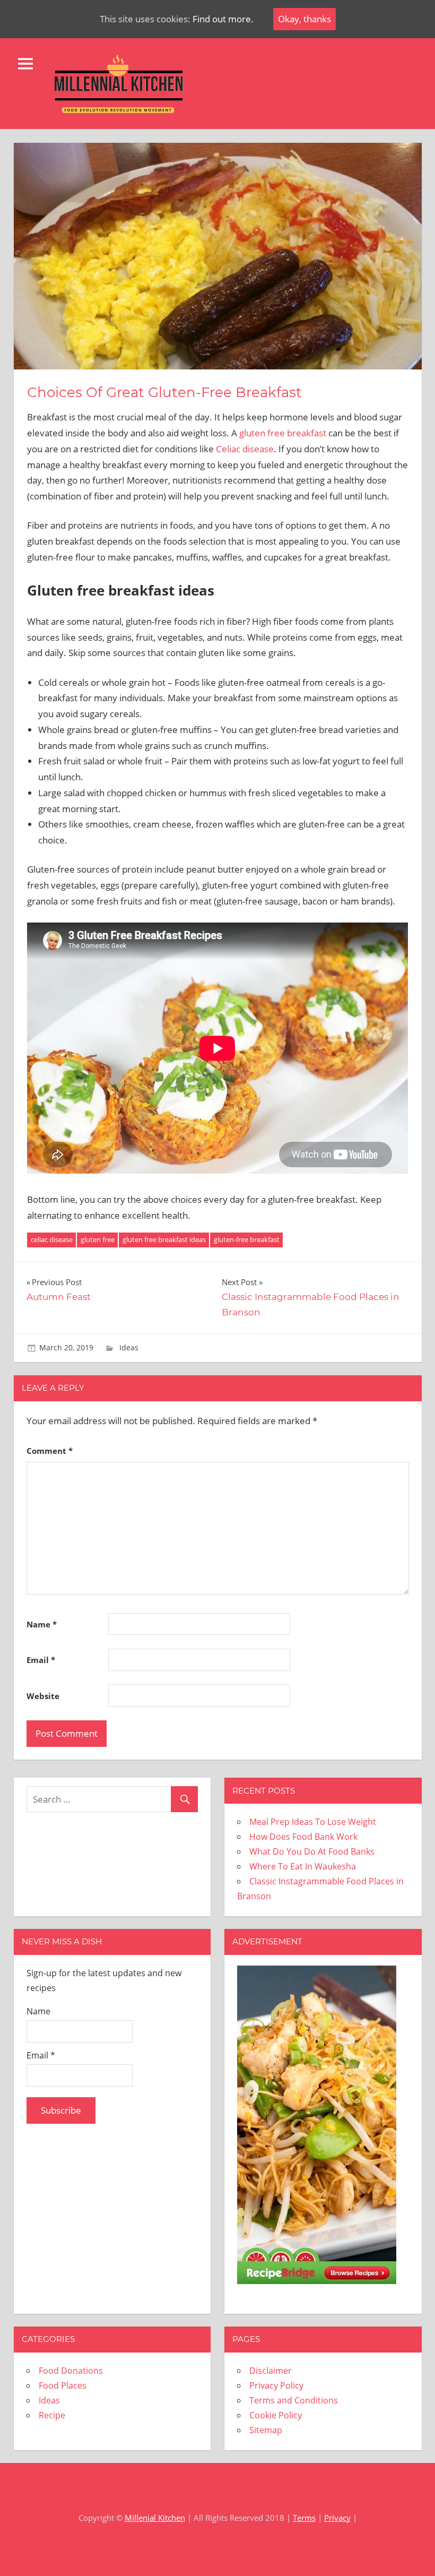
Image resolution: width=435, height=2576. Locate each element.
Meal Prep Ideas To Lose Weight (313, 1822)
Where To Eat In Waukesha (303, 1866)
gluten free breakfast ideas (164, 1239)
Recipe (52, 2415)
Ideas (129, 1347)
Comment (50, 1451)
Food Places (63, 2385)
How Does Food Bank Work (303, 1837)
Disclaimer (271, 2371)
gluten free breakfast (283, 433)
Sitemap (266, 2430)
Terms (304, 2518)
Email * (41, 2055)
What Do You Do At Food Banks (312, 1851)
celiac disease (52, 1239)
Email (41, 1660)
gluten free (98, 1239)
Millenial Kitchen (155, 2518)
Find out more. (223, 19)
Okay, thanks (304, 19)
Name (42, 1624)
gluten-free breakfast (247, 1239)
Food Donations (71, 2371)
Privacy (337, 2518)
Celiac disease (245, 449)
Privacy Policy (276, 2385)
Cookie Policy (276, 2415)
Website (43, 1696)
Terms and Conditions (294, 2400)
